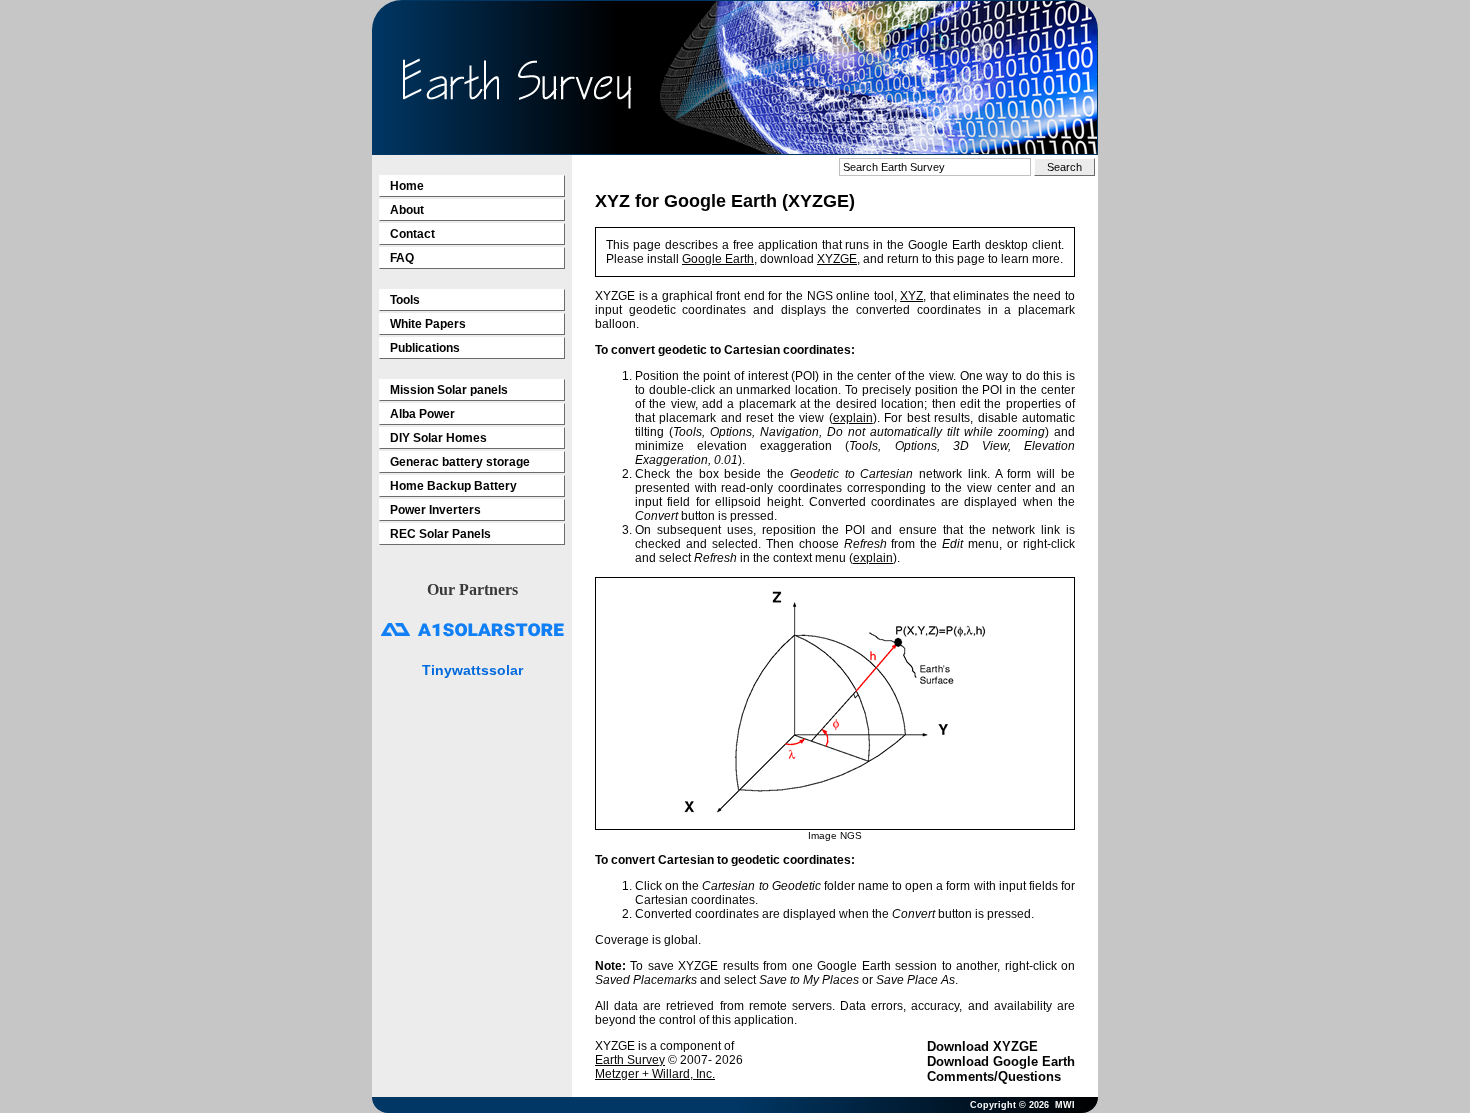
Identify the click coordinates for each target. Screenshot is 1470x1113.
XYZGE (837, 259)
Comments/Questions (994, 1076)
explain (853, 418)
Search (1064, 167)
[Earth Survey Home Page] (516, 83)
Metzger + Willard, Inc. (655, 1074)
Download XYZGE (982, 1046)
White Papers (428, 324)
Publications (425, 348)
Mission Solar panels (449, 390)
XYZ (911, 296)
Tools (405, 300)
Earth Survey (630, 1060)
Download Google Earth (1001, 1061)
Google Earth (718, 259)
